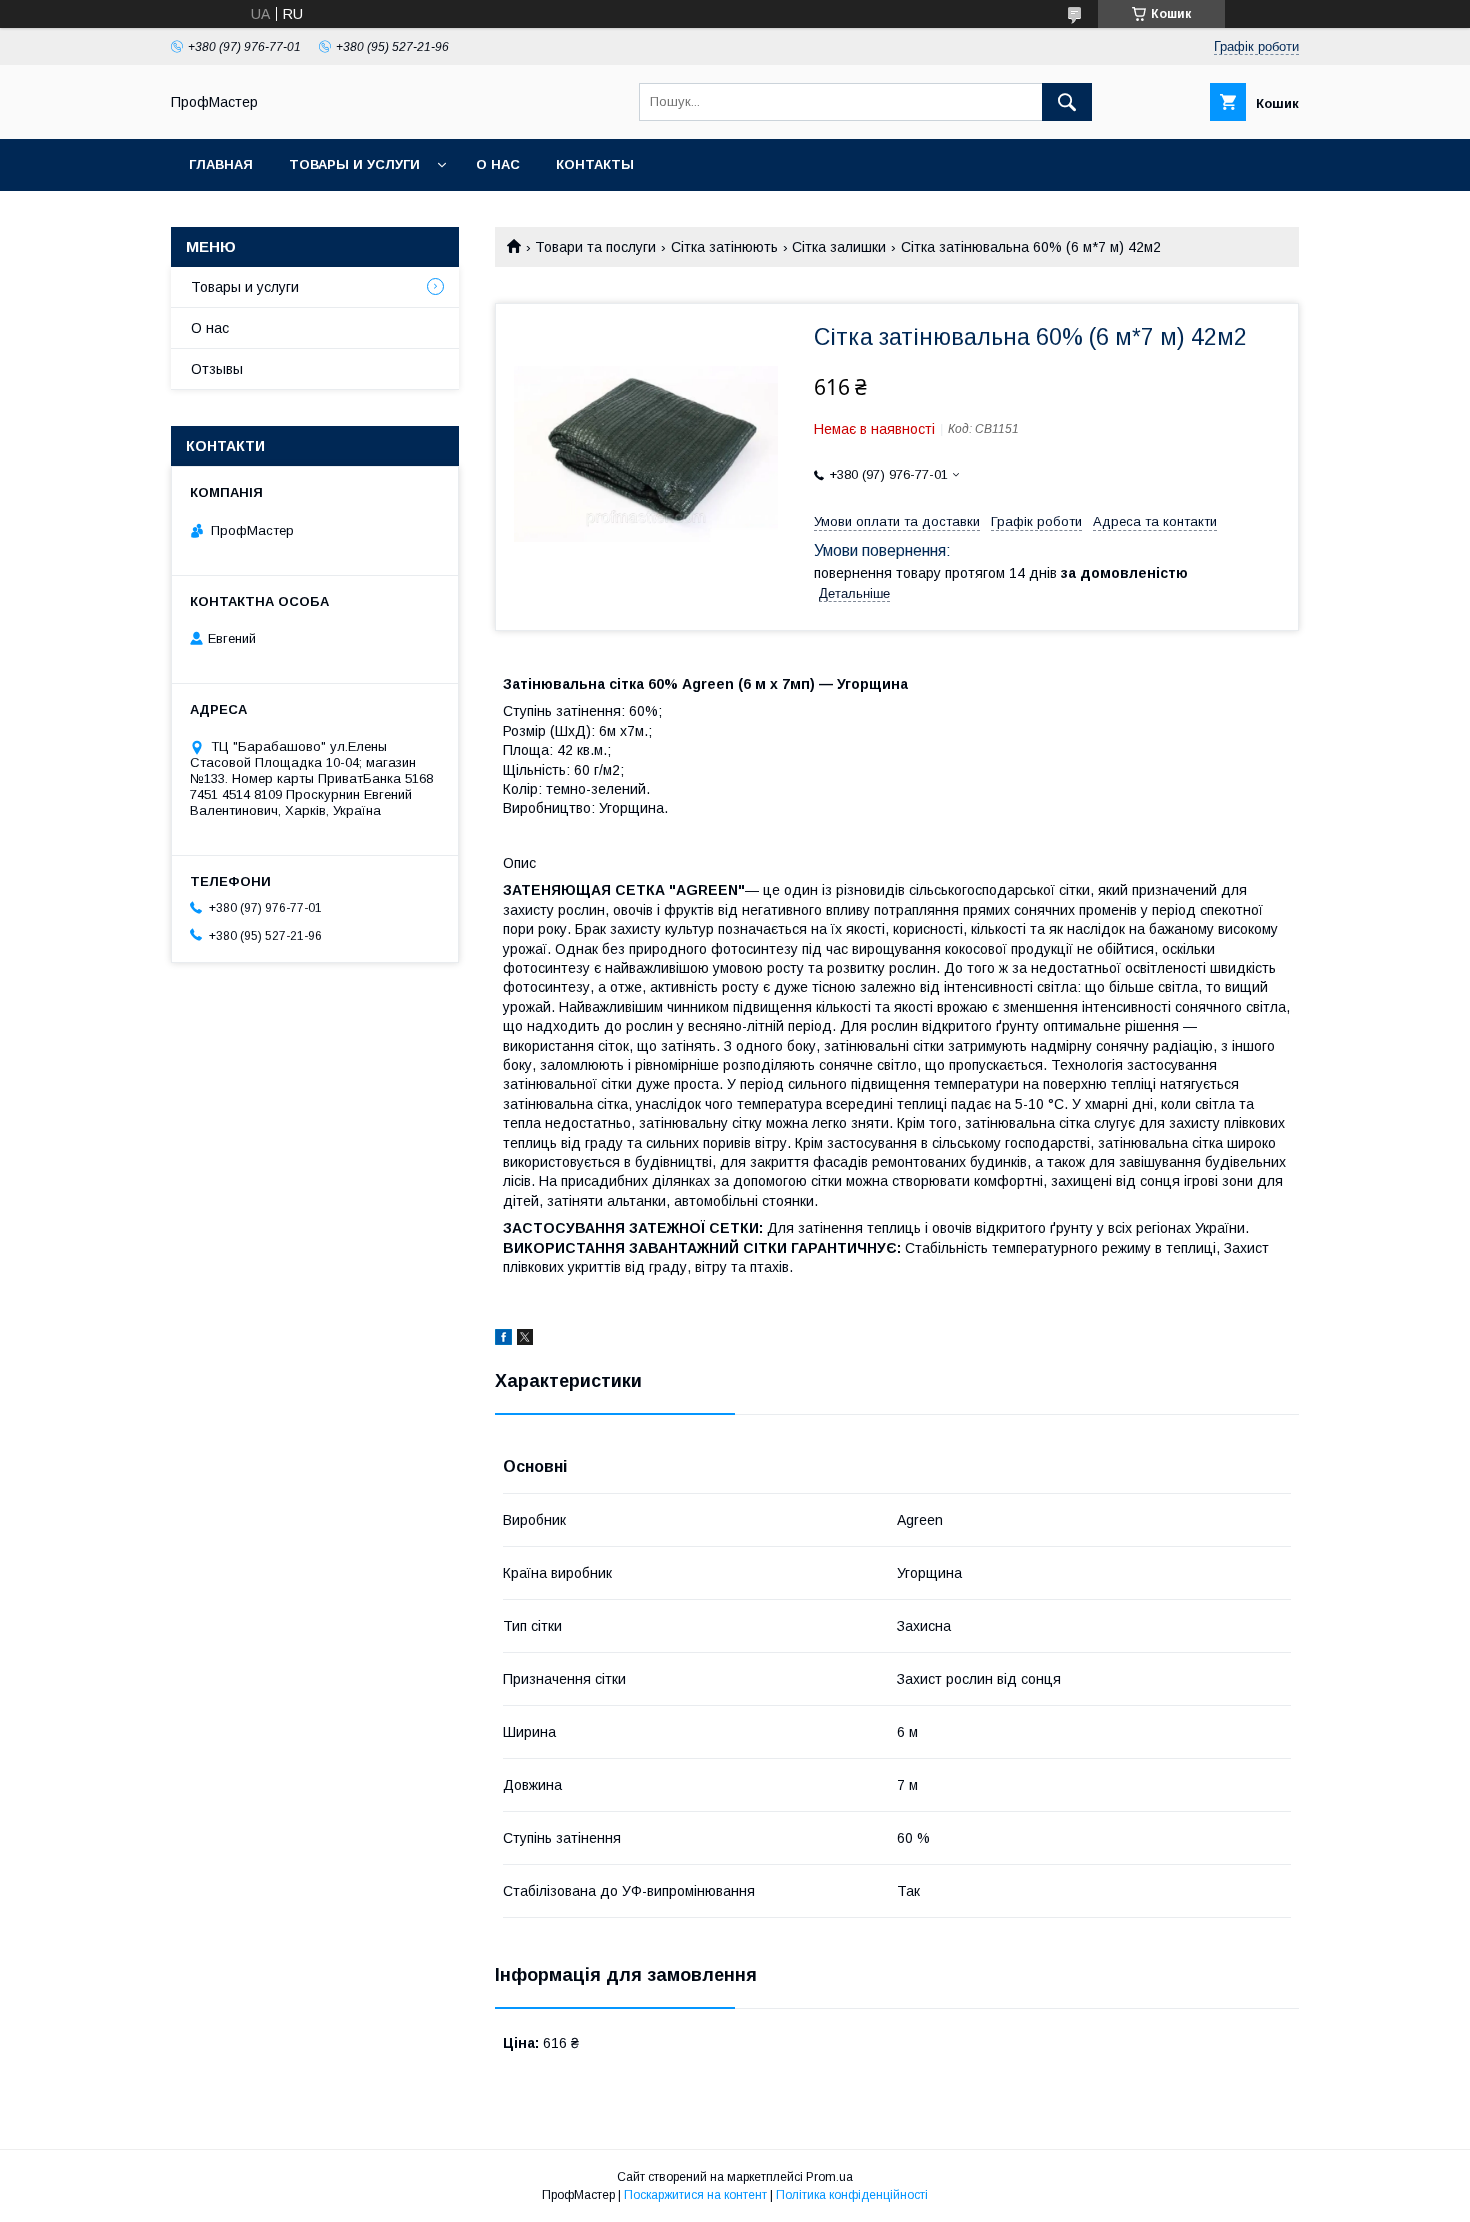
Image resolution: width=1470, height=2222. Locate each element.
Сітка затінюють (724, 247)
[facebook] (503, 1340)
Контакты (595, 164)
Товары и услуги (354, 164)
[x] (525, 1340)
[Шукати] (1067, 102)
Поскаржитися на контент (695, 2195)
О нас (498, 164)
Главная (221, 164)
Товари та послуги (595, 247)
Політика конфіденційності (852, 2195)
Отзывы (217, 369)
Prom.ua (829, 2177)
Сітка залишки (839, 247)
